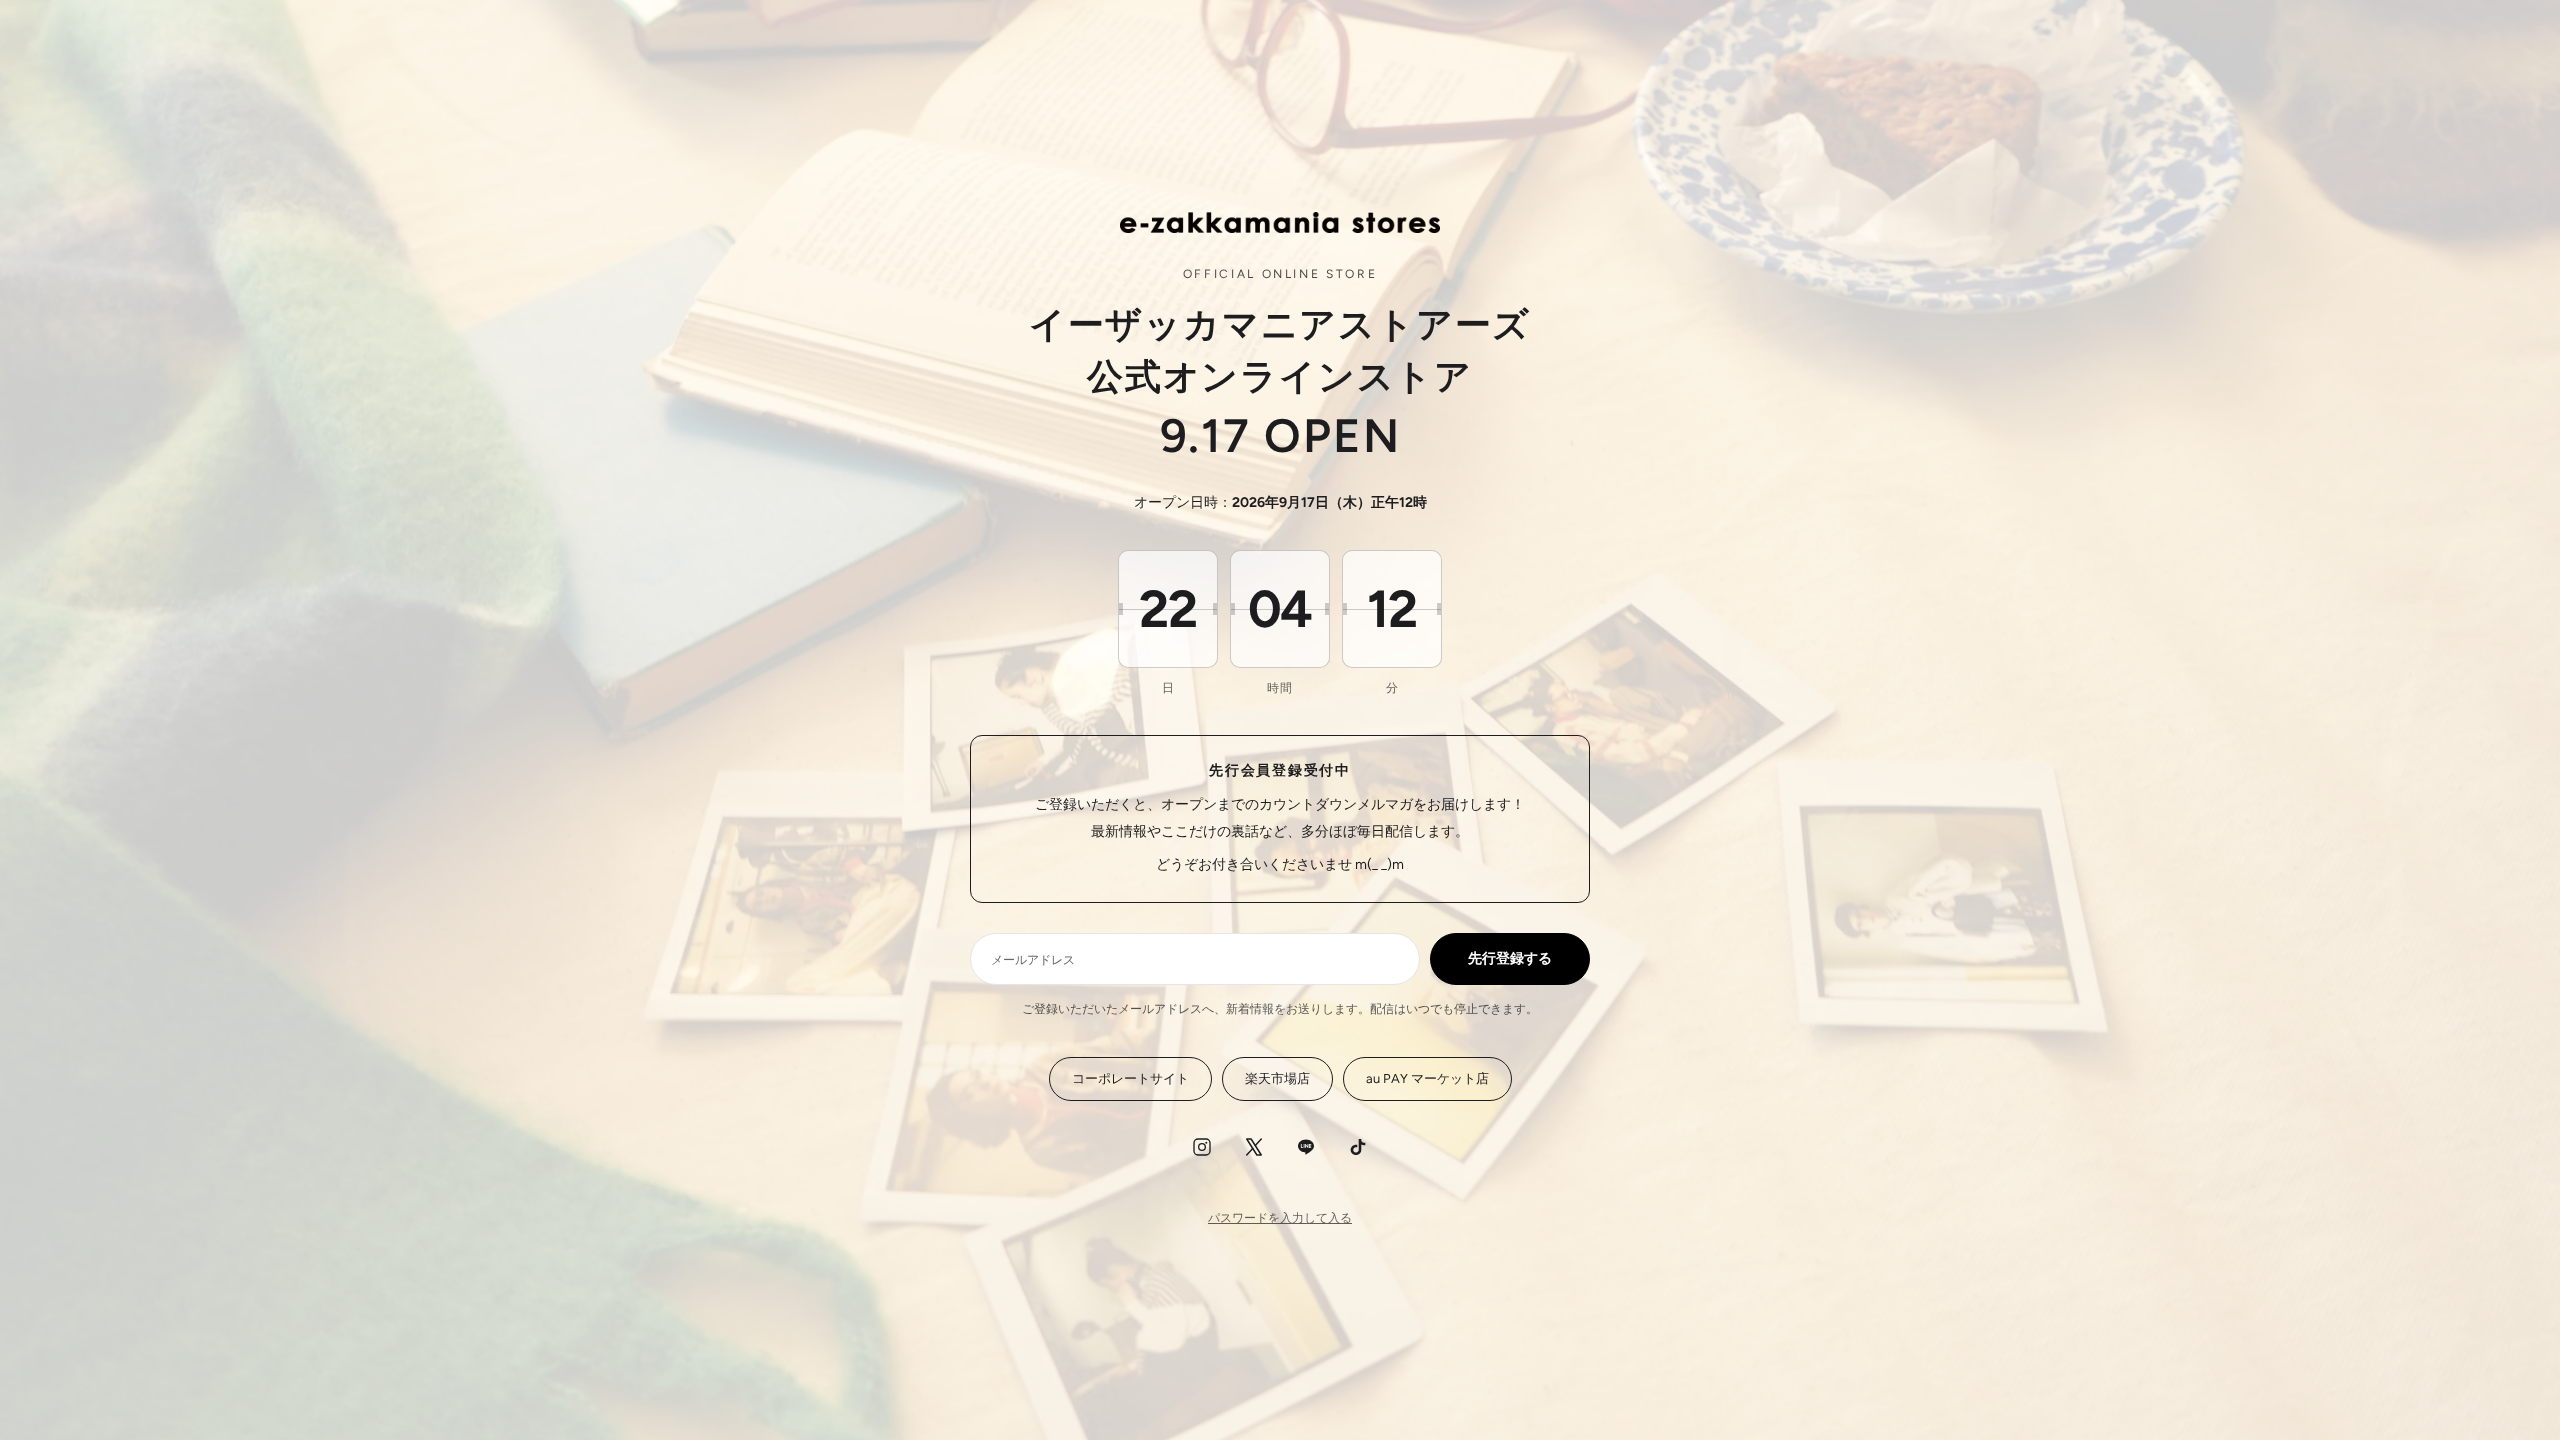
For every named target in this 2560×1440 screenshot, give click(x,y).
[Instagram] (1202, 1147)
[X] (1254, 1147)
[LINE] (1306, 1147)
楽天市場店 (1277, 1078)
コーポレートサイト (1130, 1078)
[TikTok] (1358, 1147)
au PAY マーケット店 (1427, 1078)
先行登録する (1510, 958)
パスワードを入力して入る (1280, 1218)
